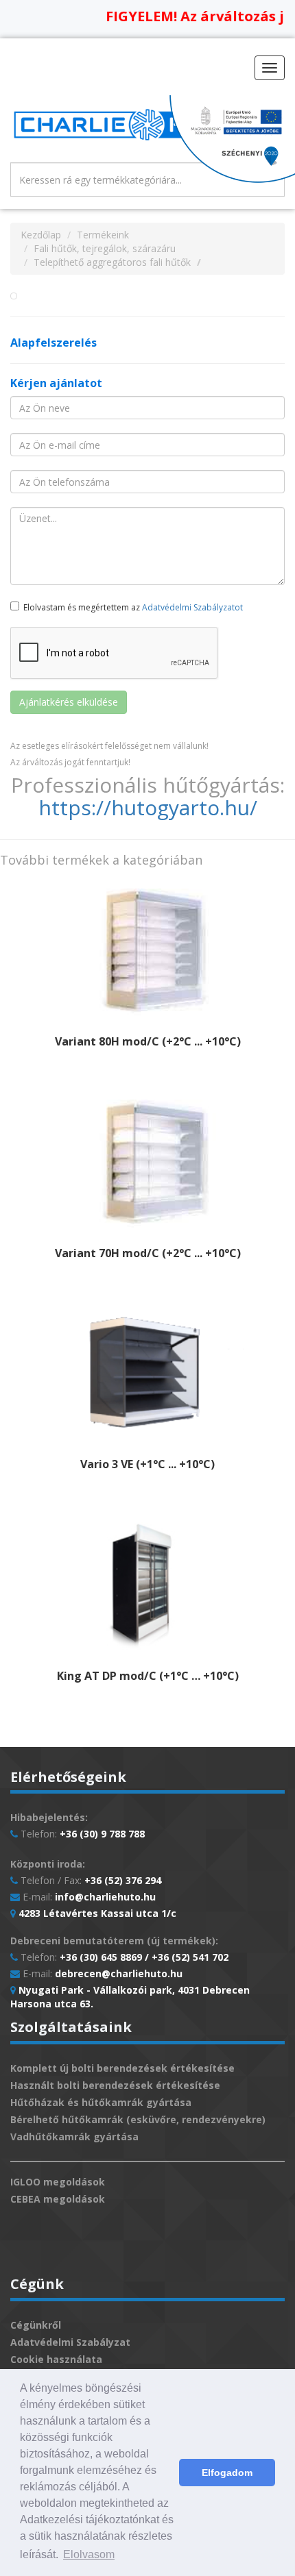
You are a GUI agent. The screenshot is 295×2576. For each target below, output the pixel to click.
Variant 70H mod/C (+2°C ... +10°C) (148, 1253)
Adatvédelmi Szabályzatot (192, 607)
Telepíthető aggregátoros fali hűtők (112, 262)
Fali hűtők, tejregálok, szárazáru (105, 248)
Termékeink (103, 235)
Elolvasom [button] (89, 2554)
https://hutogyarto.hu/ (148, 807)
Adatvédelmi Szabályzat (70, 2342)
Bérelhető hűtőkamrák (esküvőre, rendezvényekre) (138, 2119)
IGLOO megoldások (58, 2182)
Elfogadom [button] (227, 2473)
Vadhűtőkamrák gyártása (74, 2137)
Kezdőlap (41, 235)
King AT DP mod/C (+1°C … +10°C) (148, 1676)
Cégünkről (36, 2325)
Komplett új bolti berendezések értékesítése (122, 2068)
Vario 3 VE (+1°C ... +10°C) (147, 1464)
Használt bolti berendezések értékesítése (115, 2085)
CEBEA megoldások (58, 2199)
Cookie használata (56, 2359)
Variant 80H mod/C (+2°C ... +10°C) (148, 1041)
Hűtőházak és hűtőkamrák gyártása (101, 2102)
